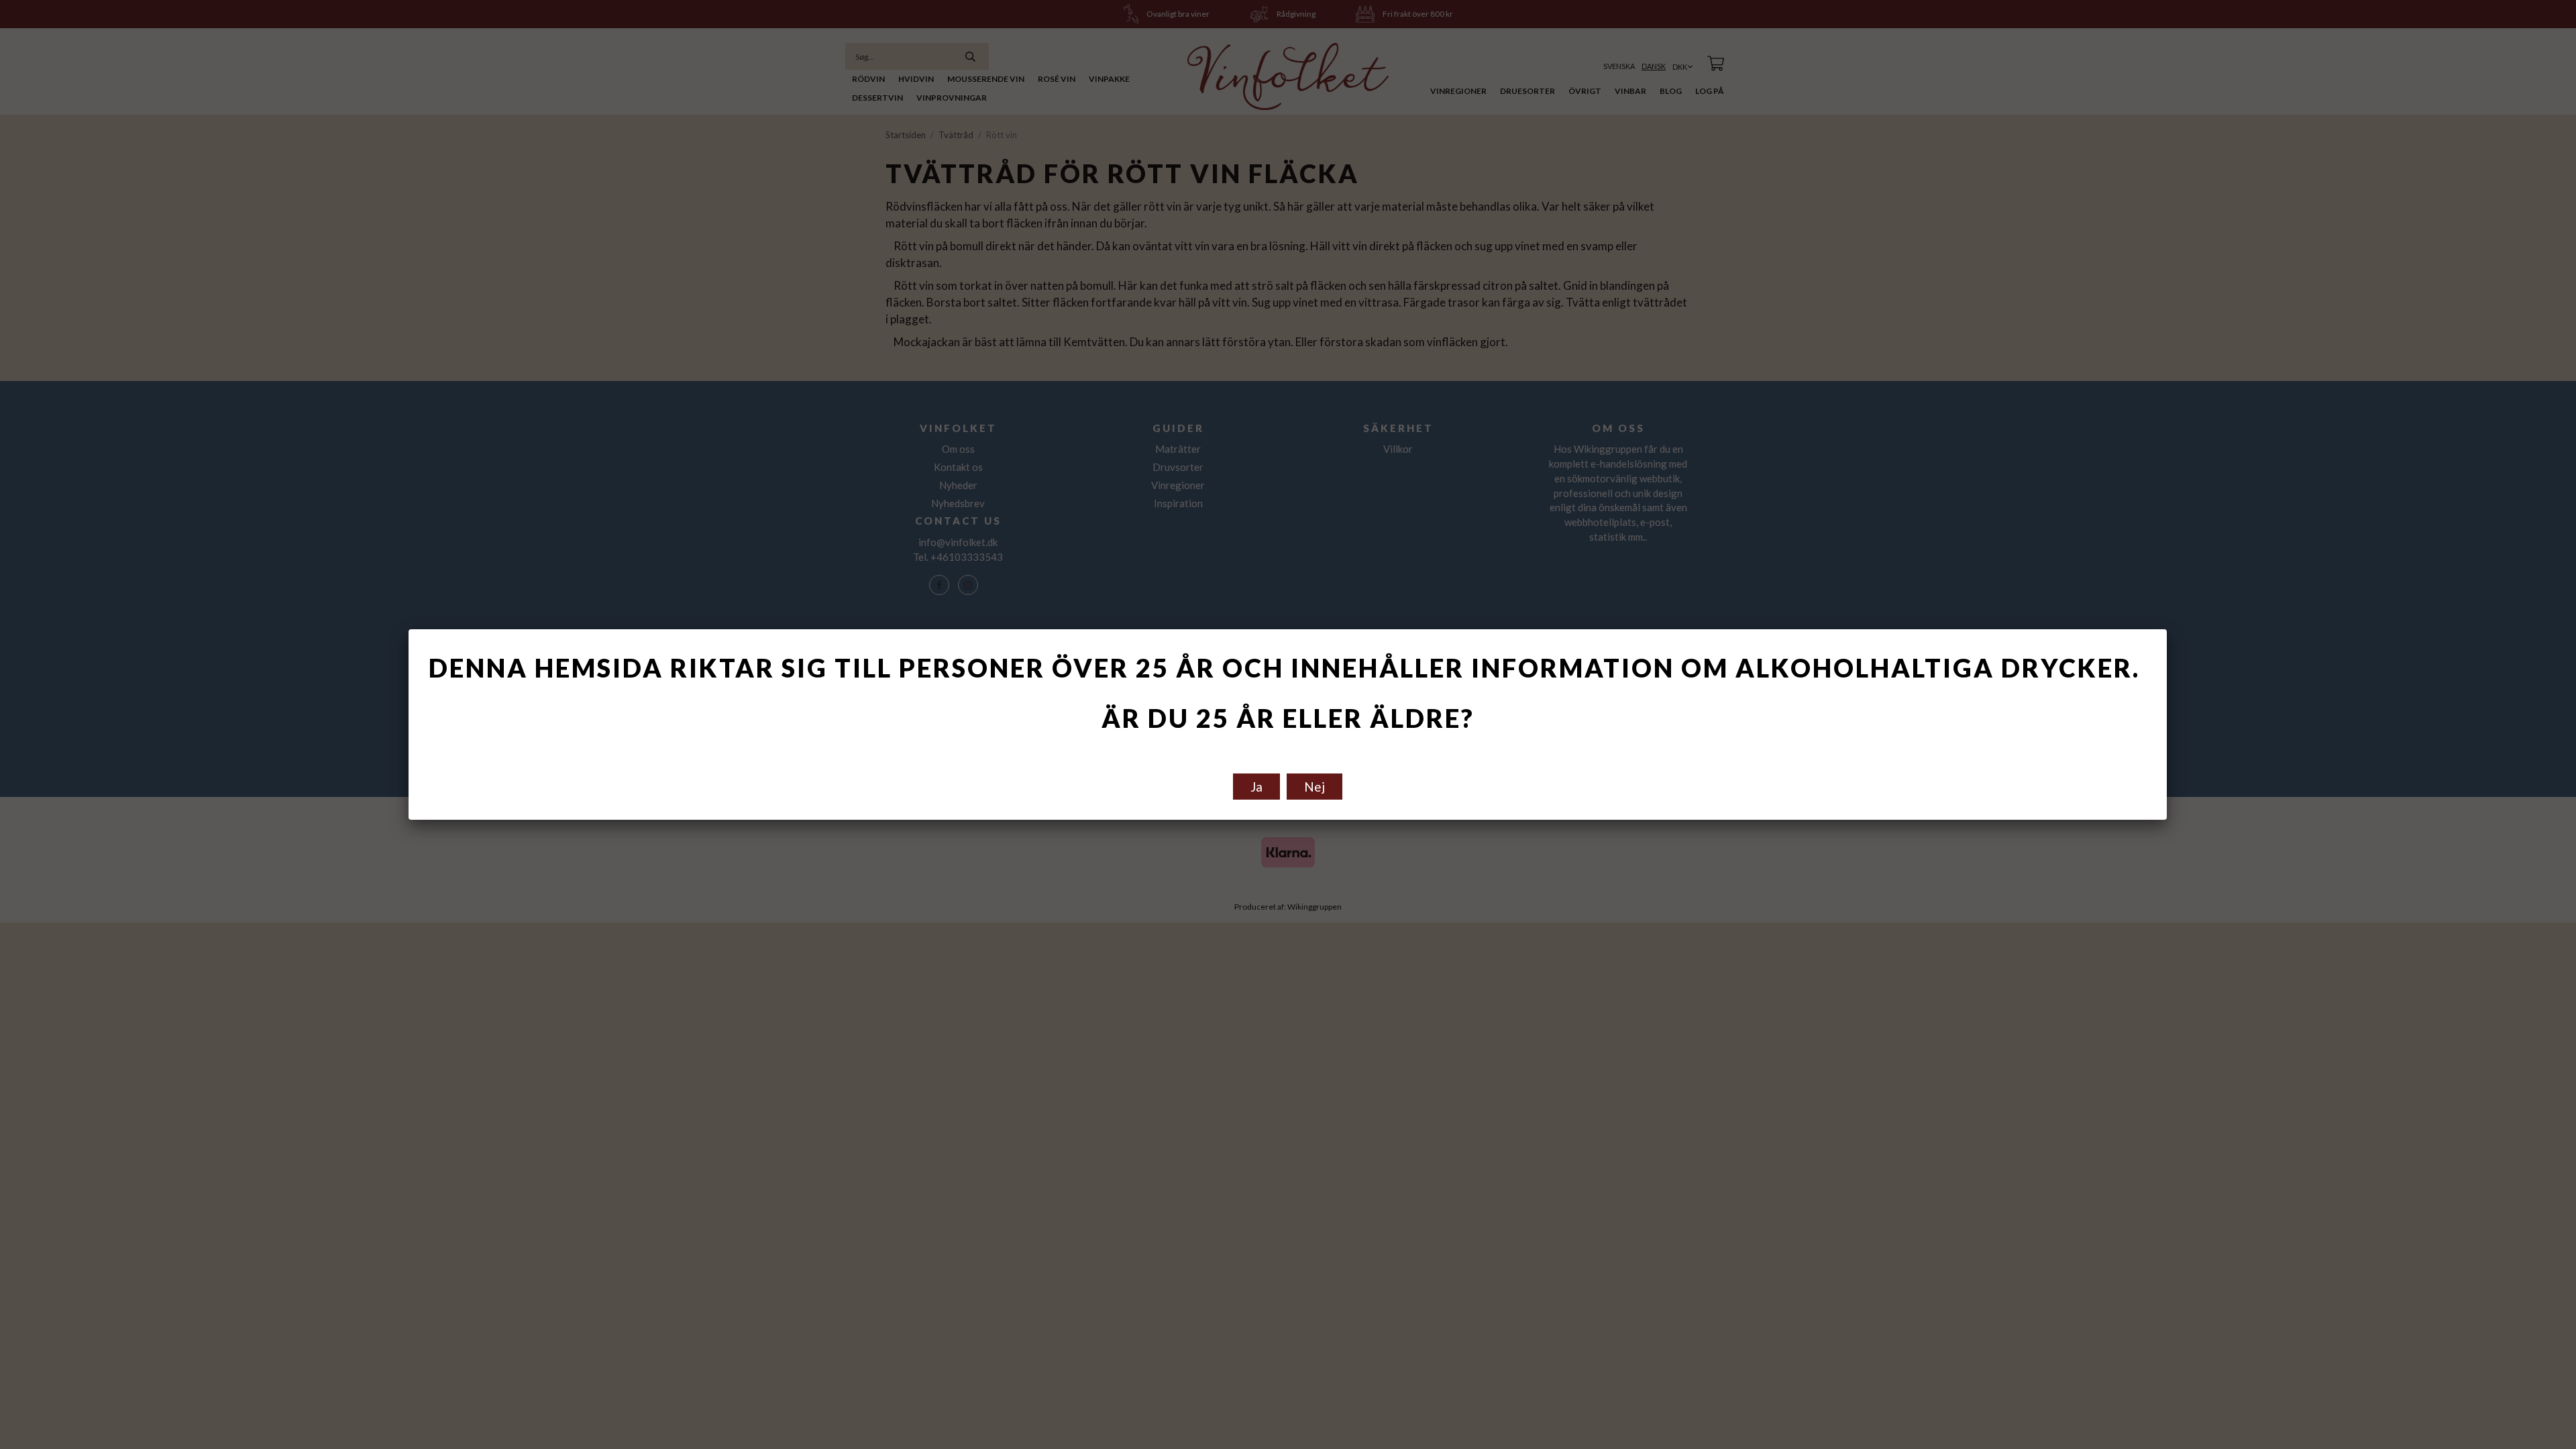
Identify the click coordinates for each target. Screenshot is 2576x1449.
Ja (1256, 787)
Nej (1314, 787)
